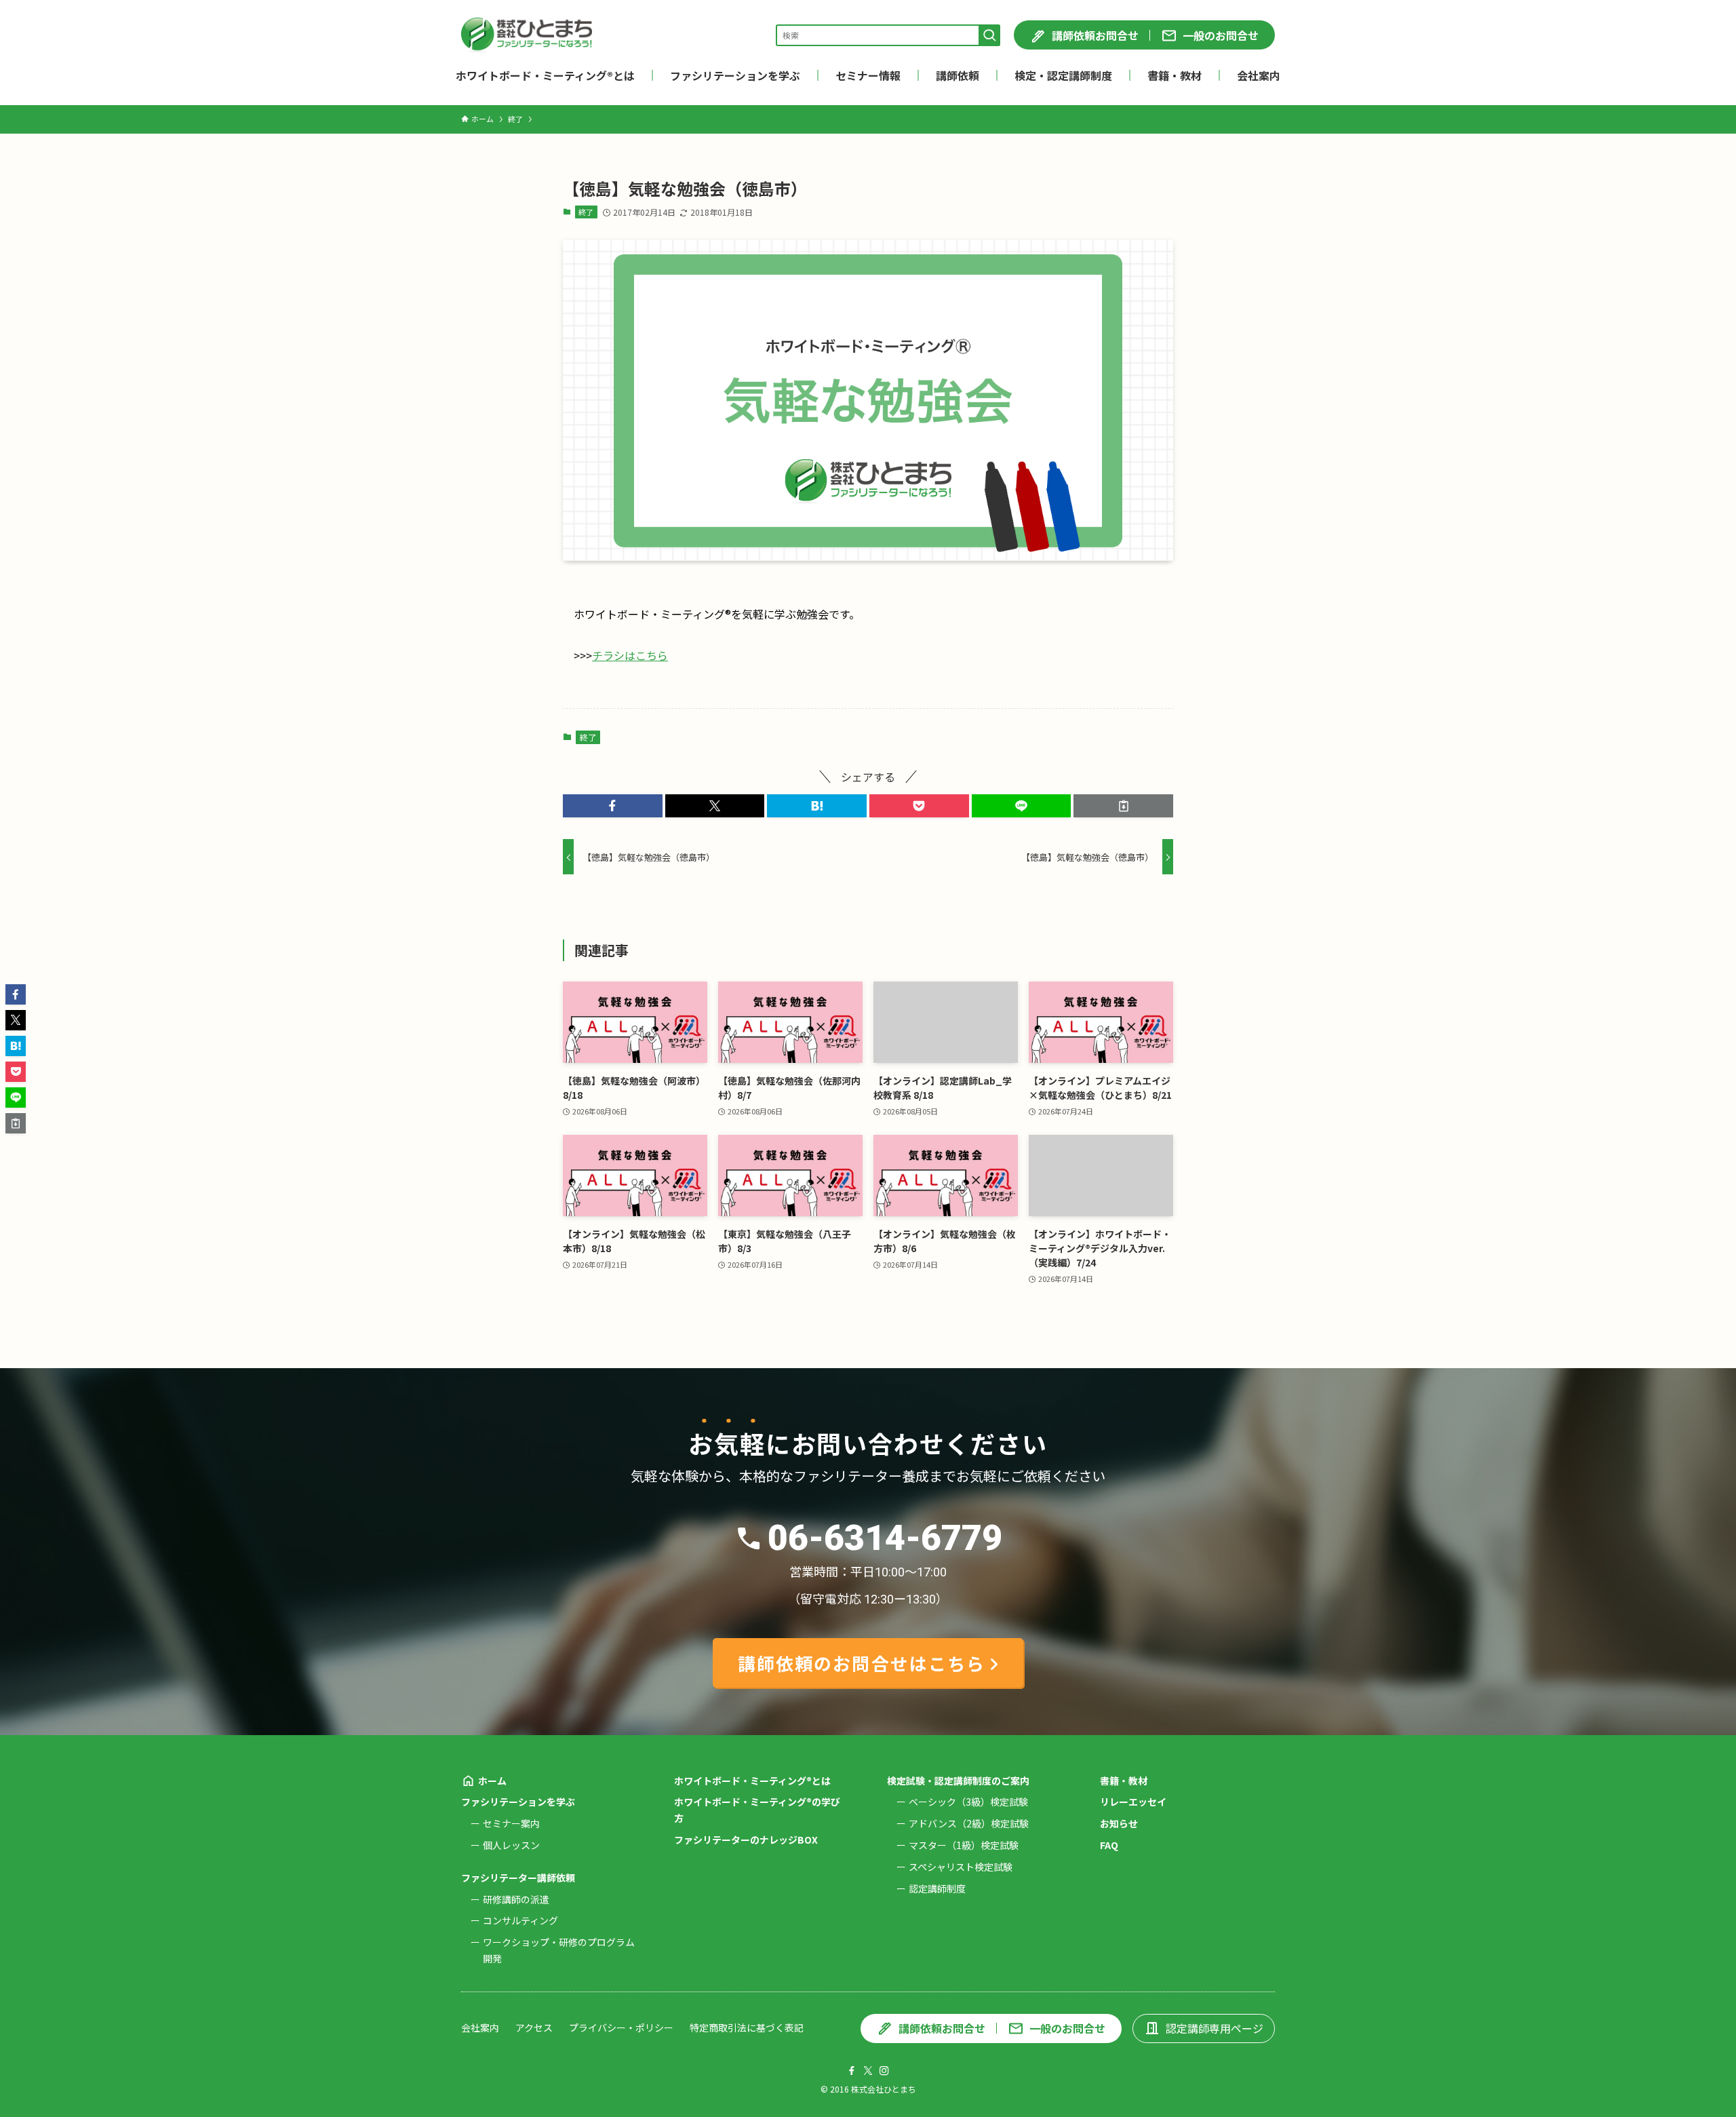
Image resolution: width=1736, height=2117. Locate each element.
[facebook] (852, 2071)
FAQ (1109, 1845)
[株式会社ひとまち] (527, 35)
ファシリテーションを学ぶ (518, 1802)
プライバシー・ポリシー (621, 2027)
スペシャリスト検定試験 (961, 1867)
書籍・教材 (1124, 1781)
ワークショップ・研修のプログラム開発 (559, 1950)
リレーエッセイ (1133, 1802)
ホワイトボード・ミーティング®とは (752, 1781)
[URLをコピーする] (1123, 806)
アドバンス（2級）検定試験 (969, 1823)
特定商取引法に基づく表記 (747, 2027)
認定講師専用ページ (1215, 2028)
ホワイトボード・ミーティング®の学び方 (757, 1810)
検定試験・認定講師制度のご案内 (958, 1781)
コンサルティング (520, 1920)
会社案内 (480, 2027)
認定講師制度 (937, 1888)
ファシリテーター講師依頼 (518, 1878)
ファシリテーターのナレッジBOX (746, 1840)
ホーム (492, 1781)
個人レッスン (511, 1845)
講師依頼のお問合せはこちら (862, 1663)
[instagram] (884, 2071)
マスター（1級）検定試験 (964, 1845)
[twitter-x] (868, 2071)
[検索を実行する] (989, 35)
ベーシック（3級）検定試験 (968, 1802)
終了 (586, 212)
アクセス (534, 2027)
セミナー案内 (511, 1823)
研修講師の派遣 (516, 1899)
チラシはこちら (630, 655)
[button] (613, 806)
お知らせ (1119, 1823)
